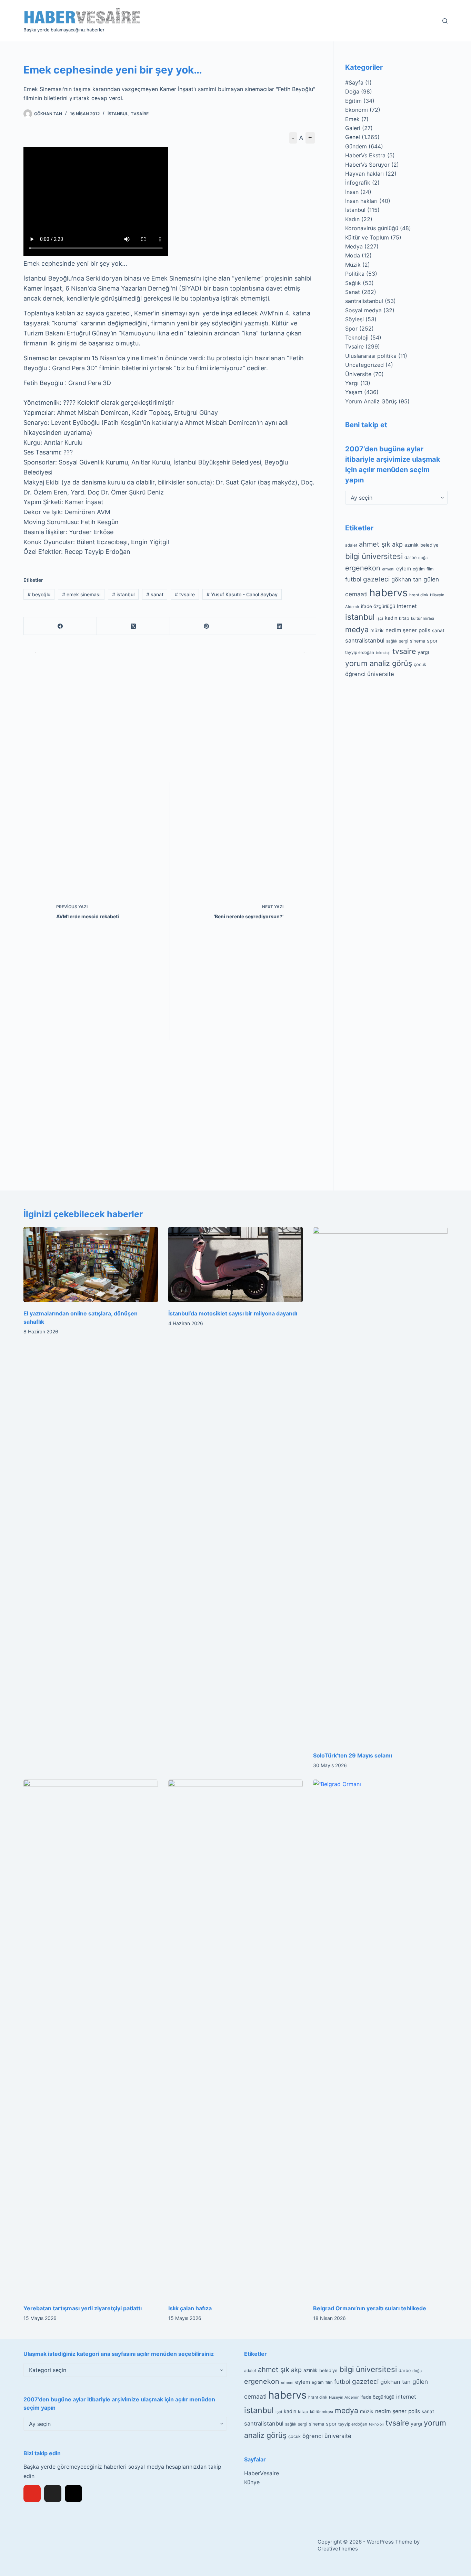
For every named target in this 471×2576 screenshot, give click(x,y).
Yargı (352, 383)
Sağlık (353, 283)
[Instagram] (73, 2494)
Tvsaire (140, 114)
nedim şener (401, 630)
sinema (418, 641)
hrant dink (419, 595)
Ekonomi (357, 110)
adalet (351, 545)
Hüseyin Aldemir (344, 2397)
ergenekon (363, 568)
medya (357, 629)
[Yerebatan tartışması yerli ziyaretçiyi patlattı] (91, 2038)
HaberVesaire (262, 2473)
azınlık (412, 545)
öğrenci (355, 674)
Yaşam (354, 392)
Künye (252, 2482)
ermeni (388, 569)
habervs (388, 593)
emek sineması (81, 594)
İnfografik (358, 183)
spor (432, 641)
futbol (353, 579)
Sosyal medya (363, 310)
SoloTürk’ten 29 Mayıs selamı (353, 1755)
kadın (391, 618)
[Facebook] (60, 626)
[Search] (445, 21)
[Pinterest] (207, 626)
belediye (429, 545)
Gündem (356, 146)
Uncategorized (364, 365)
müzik (377, 630)
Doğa (352, 91)
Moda (353, 255)
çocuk (420, 664)
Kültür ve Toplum (367, 237)
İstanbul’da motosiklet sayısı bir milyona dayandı (233, 1313)
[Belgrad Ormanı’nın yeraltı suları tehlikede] (380, 2038)
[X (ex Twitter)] (53, 2494)
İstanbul (118, 114)
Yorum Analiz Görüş (371, 401)
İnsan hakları (361, 201)
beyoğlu (39, 594)
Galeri (353, 128)
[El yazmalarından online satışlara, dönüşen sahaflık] (91, 1265)
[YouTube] (32, 2494)
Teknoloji (357, 337)
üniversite (381, 674)
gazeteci (376, 579)
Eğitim (353, 101)
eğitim (419, 569)
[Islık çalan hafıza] (235, 2038)
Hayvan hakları (364, 174)
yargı (423, 652)
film (430, 569)
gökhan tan (407, 579)
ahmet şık (375, 544)
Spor (351, 329)
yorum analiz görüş (379, 663)
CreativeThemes (338, 2549)
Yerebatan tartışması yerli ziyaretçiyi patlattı (83, 2308)
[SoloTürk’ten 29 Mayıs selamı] (380, 1486)
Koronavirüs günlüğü (372, 228)
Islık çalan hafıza (190, 2308)
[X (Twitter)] (133, 626)
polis (424, 630)
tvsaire (185, 594)
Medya (354, 246)
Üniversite (358, 374)
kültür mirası (423, 618)
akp (397, 544)
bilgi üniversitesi (374, 556)
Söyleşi (354, 319)
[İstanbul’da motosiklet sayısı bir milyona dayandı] (235, 1265)
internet (407, 606)
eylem (404, 569)
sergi (404, 641)
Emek (352, 119)
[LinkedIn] (280, 626)
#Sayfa (354, 82)
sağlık (392, 641)
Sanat (353, 292)
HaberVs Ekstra (365, 155)
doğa (423, 558)
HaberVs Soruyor (367, 165)
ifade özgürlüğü (378, 606)
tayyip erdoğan (360, 653)
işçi (380, 618)
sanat (155, 594)
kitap (404, 618)
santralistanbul (364, 301)
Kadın (352, 219)
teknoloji (383, 653)
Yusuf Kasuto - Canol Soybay (242, 594)
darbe (410, 557)
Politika (355, 274)
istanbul (123, 594)
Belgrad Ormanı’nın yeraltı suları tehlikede (370, 2308)
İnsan (352, 192)
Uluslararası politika (371, 356)
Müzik (353, 265)
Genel (353, 137)
